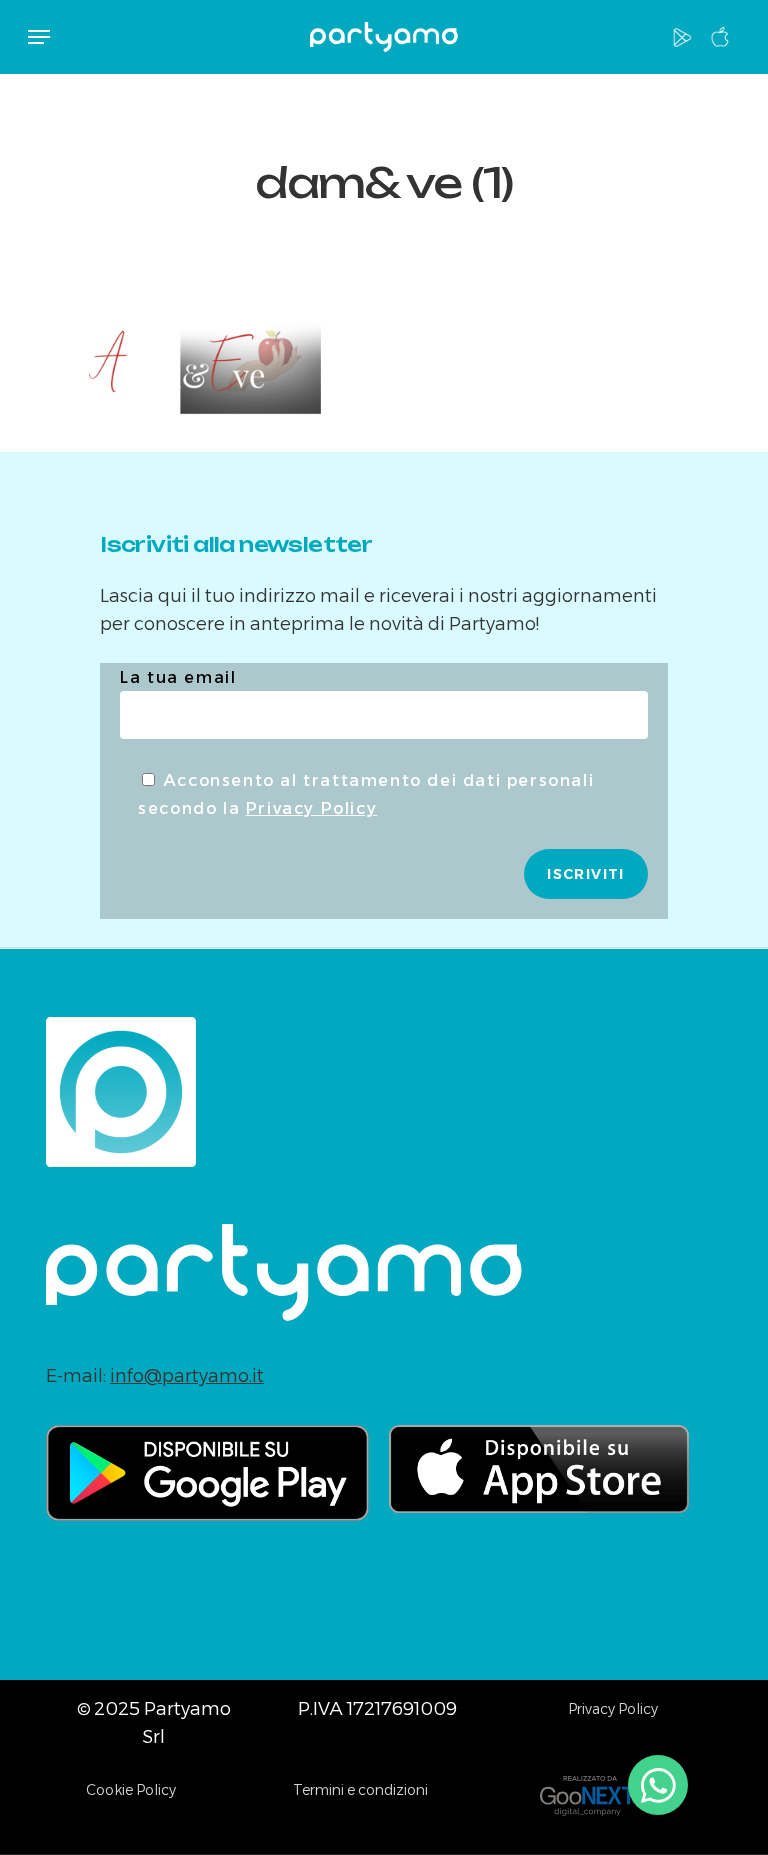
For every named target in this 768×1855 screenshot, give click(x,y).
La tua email (178, 677)
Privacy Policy (311, 808)
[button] (39, 37)
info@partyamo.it (187, 1376)
